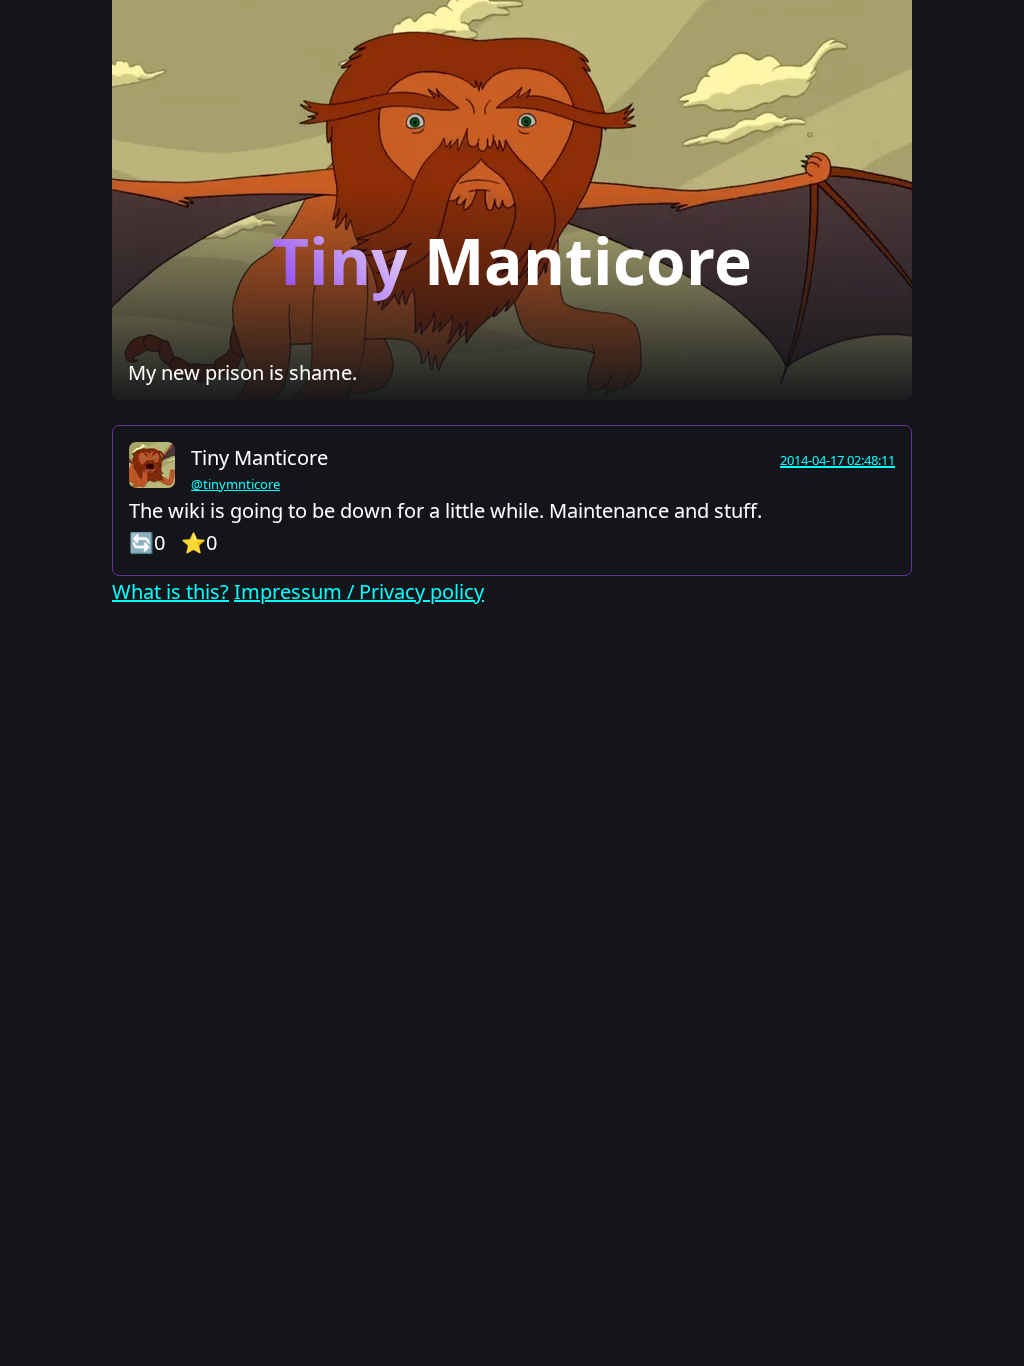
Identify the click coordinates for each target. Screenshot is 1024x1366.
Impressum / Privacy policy (359, 591)
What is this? (170, 591)
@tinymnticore (235, 484)
